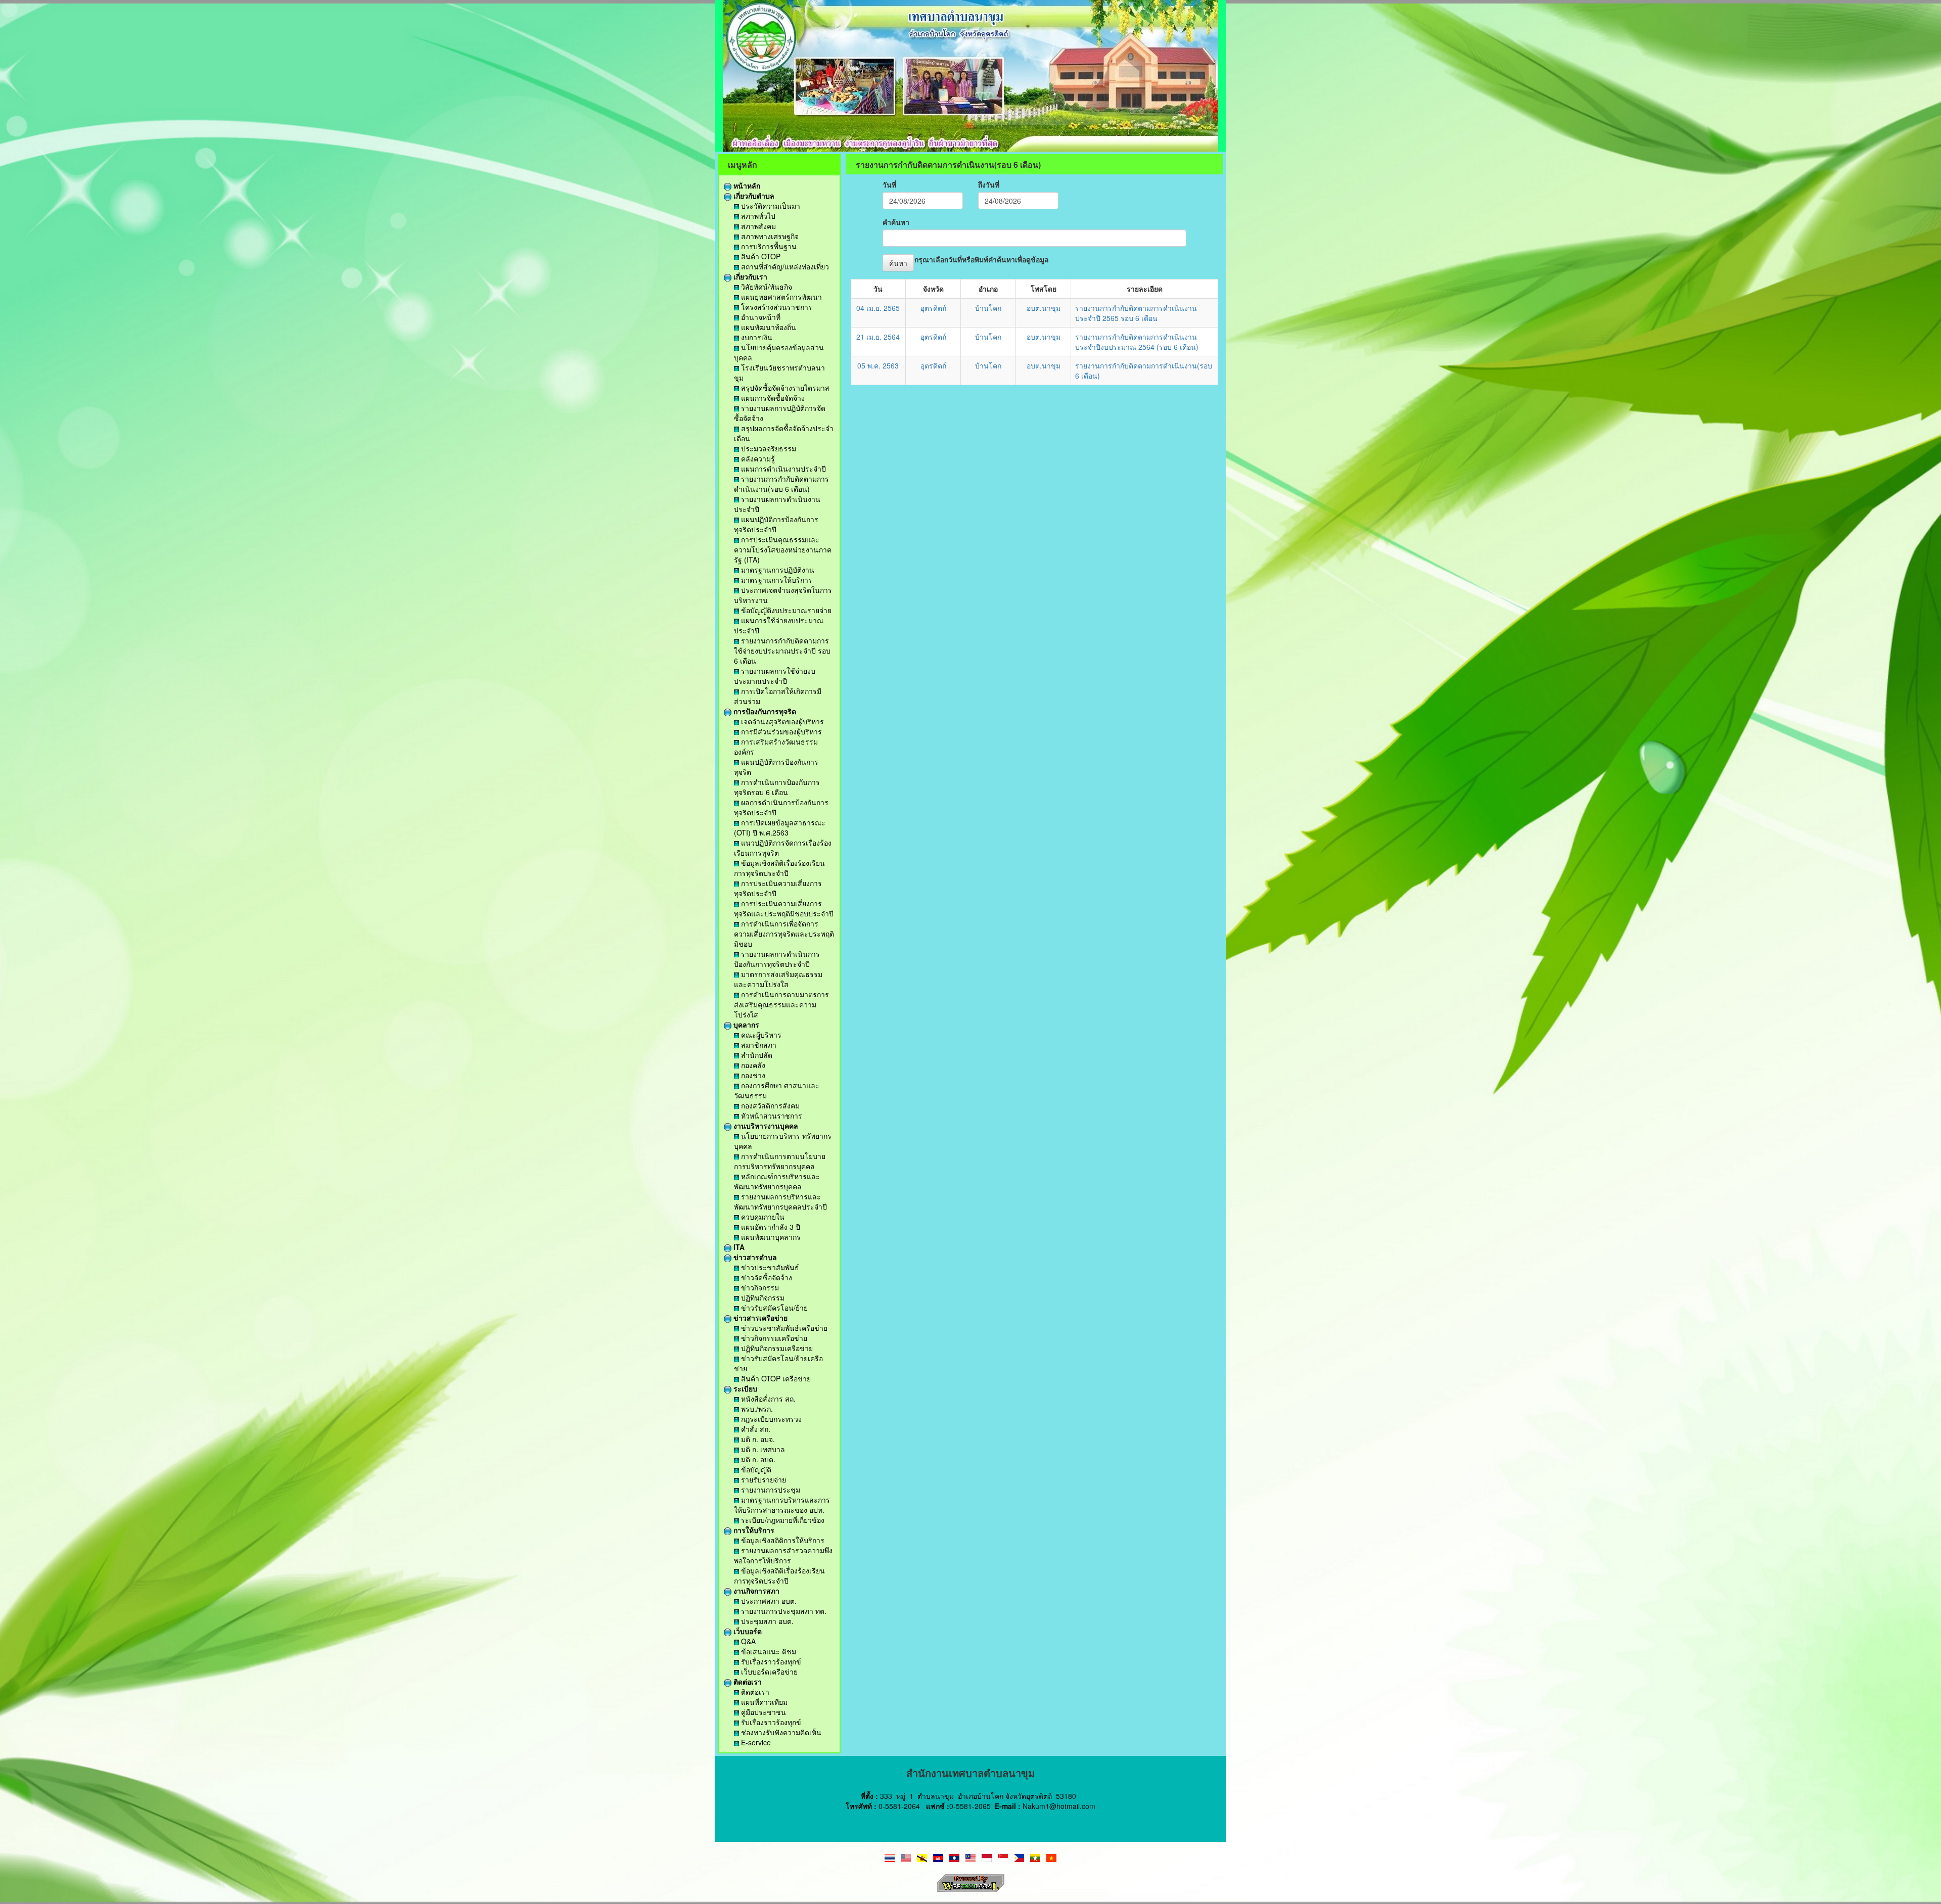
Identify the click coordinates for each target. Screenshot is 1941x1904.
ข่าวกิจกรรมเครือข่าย (773, 1338)
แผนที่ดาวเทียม (763, 1702)
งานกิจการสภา (755, 1591)
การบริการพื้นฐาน (768, 246)
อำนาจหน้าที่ (760, 317)
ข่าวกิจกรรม (759, 1287)
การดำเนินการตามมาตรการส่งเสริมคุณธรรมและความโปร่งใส (781, 1004)
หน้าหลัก (746, 185)
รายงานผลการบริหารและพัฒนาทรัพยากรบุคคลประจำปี (780, 1201)
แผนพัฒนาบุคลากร (770, 1237)
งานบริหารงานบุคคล (765, 1126)
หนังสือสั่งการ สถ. (767, 1399)
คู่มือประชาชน (762, 1712)
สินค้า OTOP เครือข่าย (775, 1378)
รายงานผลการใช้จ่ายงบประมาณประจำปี (775, 676)
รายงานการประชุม (770, 1490)
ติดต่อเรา (747, 1682)
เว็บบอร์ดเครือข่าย (768, 1671)
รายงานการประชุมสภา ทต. (783, 1611)
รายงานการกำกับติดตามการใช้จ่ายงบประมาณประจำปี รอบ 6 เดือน (782, 651)
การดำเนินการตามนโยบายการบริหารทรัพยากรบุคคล (780, 1161)
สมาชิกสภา (758, 1045)
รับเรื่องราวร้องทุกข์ (770, 1661)
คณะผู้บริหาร (760, 1035)
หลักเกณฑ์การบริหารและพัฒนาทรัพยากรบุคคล (777, 1181)
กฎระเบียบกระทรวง (770, 1419)
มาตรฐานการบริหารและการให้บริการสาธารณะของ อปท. (782, 1505)
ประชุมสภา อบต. (766, 1621)
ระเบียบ (744, 1388)
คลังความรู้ (757, 458)
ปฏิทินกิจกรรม (762, 1297)
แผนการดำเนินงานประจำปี (782, 469)
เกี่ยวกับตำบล (753, 196)
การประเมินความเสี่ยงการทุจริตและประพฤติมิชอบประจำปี (784, 908)
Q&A (747, 1641)
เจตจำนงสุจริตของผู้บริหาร (781, 721)
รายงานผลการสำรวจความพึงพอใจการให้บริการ (783, 1555)
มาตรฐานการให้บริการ (776, 580)
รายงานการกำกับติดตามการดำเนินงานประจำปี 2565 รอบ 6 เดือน (1136, 313)
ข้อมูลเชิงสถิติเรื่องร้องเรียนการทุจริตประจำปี (779, 868)
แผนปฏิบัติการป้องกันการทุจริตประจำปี (776, 524)
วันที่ (889, 184)
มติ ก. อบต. (757, 1459)
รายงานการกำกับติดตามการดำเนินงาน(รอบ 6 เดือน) (781, 484)
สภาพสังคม (757, 226)
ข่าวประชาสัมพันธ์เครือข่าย (783, 1328)
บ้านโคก (988, 308)
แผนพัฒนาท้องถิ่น (768, 327)
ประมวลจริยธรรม (768, 448)
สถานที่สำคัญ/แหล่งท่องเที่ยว (784, 266)
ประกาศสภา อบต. (768, 1601)
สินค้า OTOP (760, 256)
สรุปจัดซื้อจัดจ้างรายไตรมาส (784, 388)
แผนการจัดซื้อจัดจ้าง (772, 398)
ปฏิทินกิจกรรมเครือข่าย (776, 1348)
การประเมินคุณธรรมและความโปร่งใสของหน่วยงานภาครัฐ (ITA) (783, 549)
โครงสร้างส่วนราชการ (776, 307)
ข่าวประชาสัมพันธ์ (769, 1267)
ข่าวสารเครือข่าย (759, 1318)
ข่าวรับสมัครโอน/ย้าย (773, 1308)
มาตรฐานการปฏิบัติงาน (777, 570)
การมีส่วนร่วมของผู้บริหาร (780, 731)
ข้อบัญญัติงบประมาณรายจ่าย (785, 610)
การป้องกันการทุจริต (764, 711)
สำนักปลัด (756, 1055)
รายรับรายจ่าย (762, 1479)
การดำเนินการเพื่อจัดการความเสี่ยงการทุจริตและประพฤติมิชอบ (784, 934)
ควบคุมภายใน (762, 1217)
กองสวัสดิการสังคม (769, 1105)
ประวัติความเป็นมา (770, 206)
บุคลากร (745, 1025)
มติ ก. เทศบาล (762, 1449)
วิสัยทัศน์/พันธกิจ (766, 287)
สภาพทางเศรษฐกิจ (769, 236)
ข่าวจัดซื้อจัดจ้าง (766, 1277)
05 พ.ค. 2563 (878, 365)
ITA (738, 1247)
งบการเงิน (756, 337)
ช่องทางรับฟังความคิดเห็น (780, 1732)
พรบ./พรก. (756, 1409)
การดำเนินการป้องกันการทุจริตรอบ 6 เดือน (777, 787)
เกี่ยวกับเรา (749, 276)
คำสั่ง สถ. (755, 1429)
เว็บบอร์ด (747, 1631)
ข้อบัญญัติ (755, 1469)
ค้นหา (898, 263)
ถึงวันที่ (989, 184)
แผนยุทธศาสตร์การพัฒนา (780, 297)
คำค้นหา (896, 222)
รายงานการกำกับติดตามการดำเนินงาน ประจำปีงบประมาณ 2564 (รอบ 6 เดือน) (1137, 342)
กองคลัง (752, 1065)
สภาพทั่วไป (757, 216)
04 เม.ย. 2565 (878, 308)
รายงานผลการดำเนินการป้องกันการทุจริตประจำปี (777, 959)
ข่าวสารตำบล (754, 1257)
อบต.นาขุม (1044, 308)
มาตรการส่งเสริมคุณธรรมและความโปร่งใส (778, 979)
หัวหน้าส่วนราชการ (771, 1116)
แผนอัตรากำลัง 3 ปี (770, 1227)
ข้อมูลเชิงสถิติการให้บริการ (782, 1540)
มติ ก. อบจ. (757, 1439)
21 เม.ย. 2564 (878, 337)
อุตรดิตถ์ (933, 308)
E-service (755, 1742)
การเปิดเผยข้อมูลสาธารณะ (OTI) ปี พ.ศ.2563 (780, 827)
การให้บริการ (753, 1530)
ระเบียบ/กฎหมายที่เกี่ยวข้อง (782, 1520)
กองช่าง (752, 1075)
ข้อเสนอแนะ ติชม (768, 1651)
